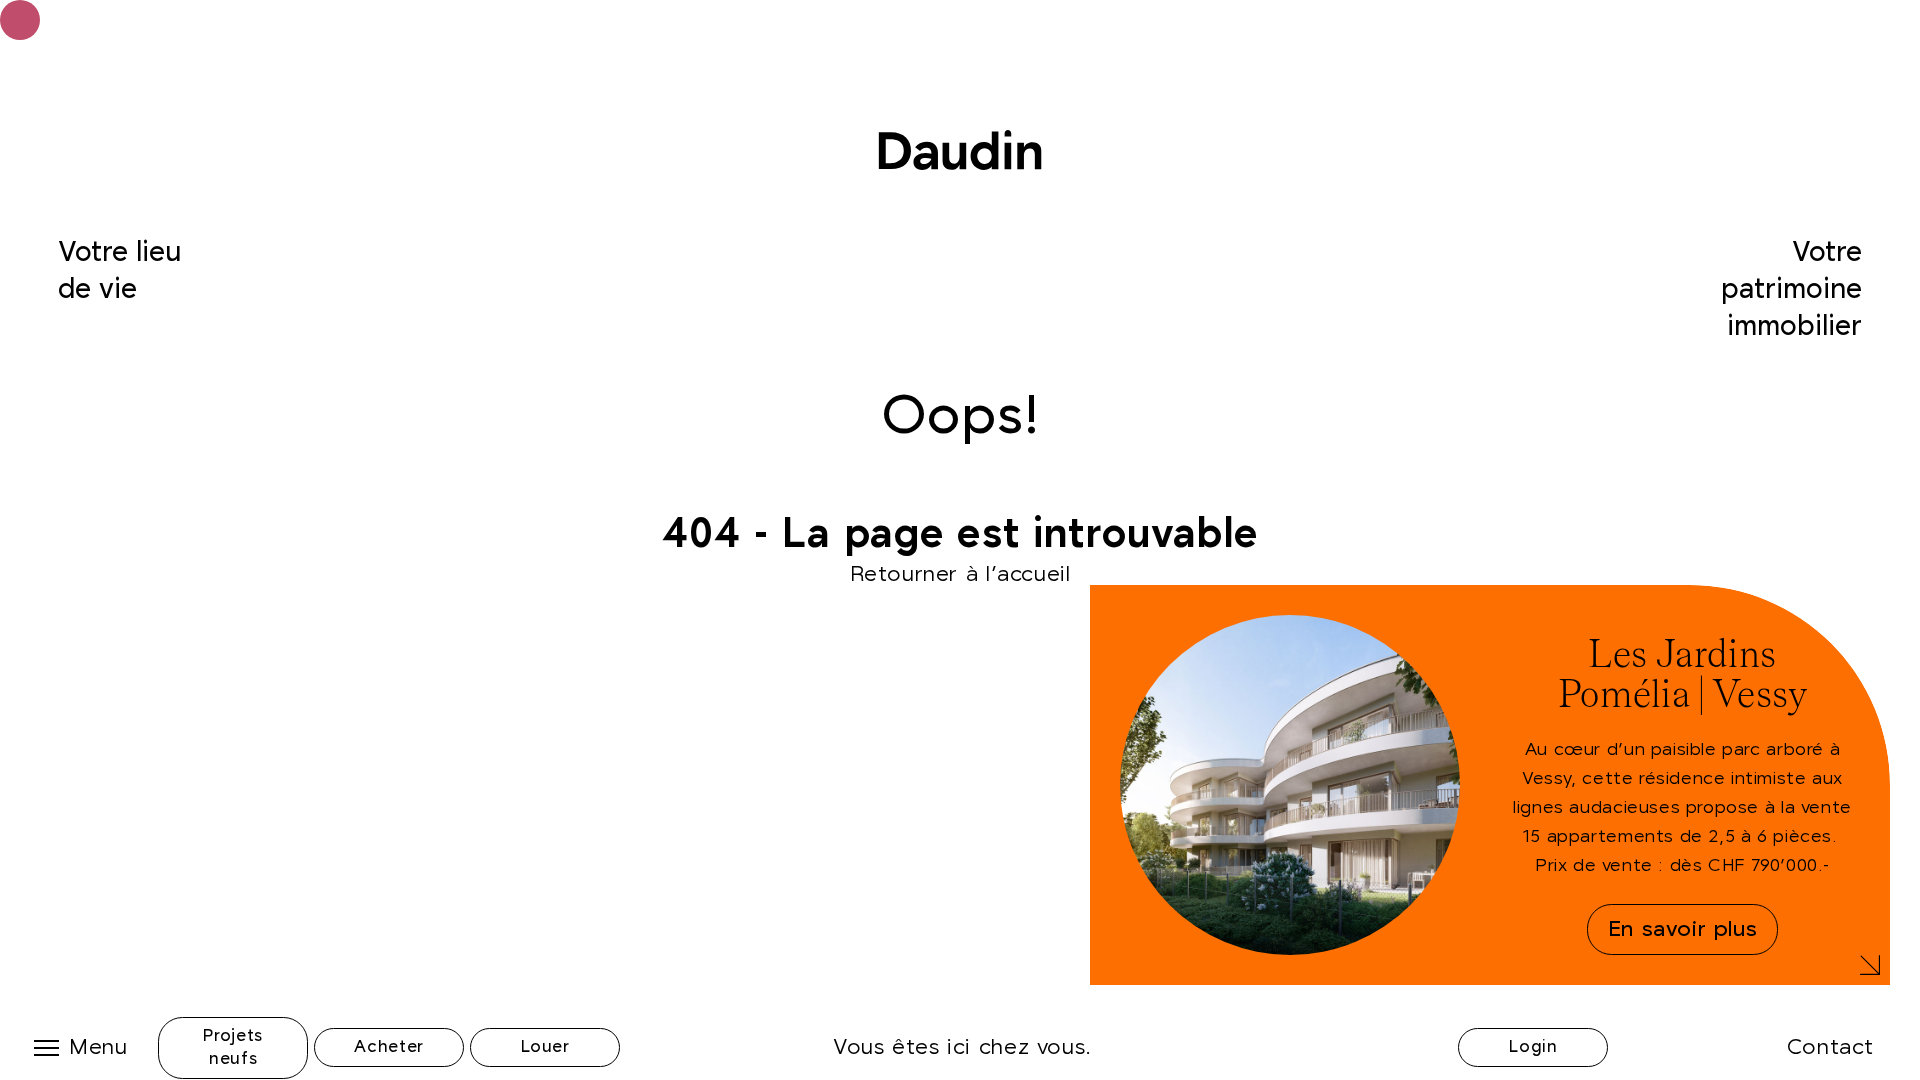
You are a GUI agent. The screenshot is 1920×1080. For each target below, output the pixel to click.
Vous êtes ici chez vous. (962, 1047)
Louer (545, 1047)
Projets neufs (232, 1047)
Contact (1830, 1047)
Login (1533, 1047)
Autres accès (1533, 985)
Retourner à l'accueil (960, 574)
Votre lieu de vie (119, 271)
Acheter (388, 1047)
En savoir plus (1683, 929)
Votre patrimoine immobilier (1791, 289)
